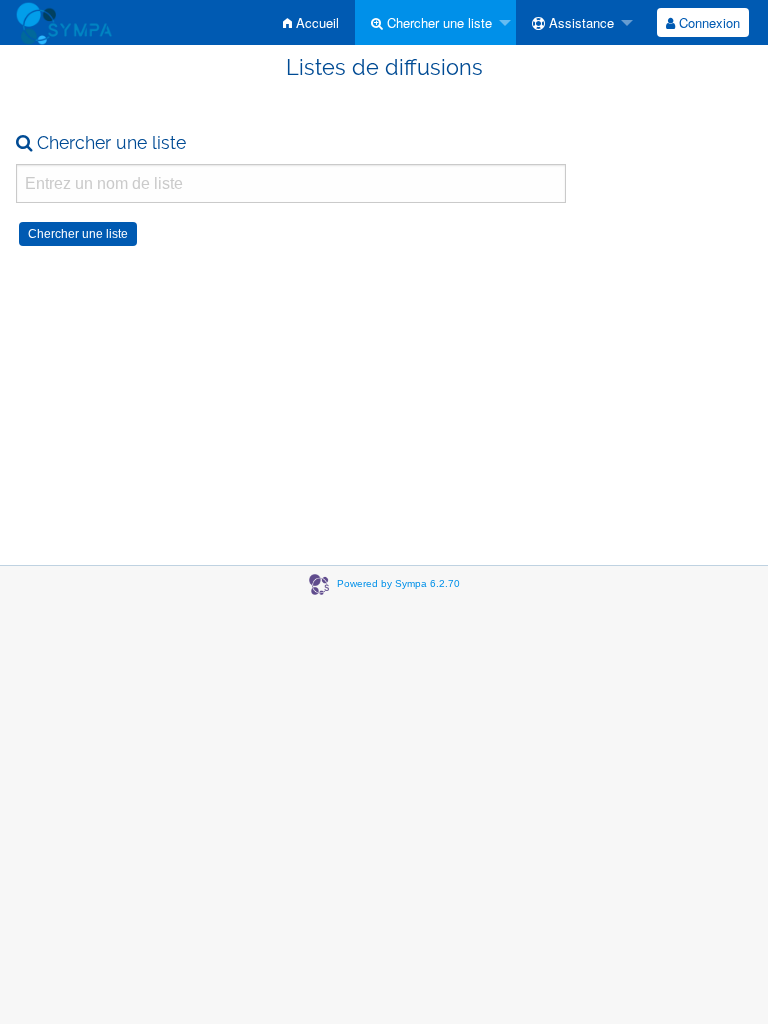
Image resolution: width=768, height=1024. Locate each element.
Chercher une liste (437, 22)
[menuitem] (311, 22)
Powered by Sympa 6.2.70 (398, 583)
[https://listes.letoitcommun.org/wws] (64, 22)
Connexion (707, 22)
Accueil (315, 22)
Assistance (579, 22)
